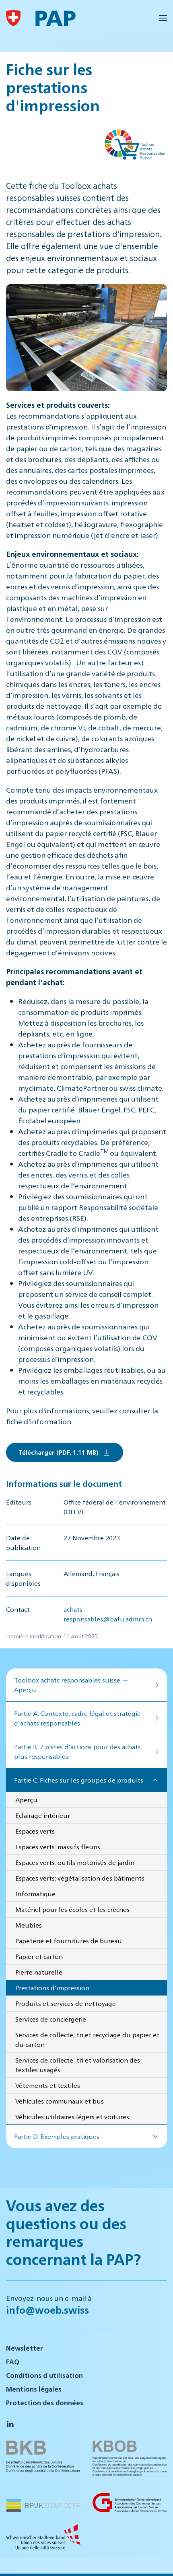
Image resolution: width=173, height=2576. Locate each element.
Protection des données (45, 2403)
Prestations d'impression (52, 1988)
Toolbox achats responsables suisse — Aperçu (71, 1685)
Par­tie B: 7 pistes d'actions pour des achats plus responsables (77, 1751)
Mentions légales (34, 2389)
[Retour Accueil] (13, 18)
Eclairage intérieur (43, 1815)
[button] (163, 18)
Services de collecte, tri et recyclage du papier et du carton (87, 2039)
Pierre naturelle (39, 1972)
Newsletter (25, 2348)
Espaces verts (35, 1831)
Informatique (35, 1894)
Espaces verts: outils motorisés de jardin (75, 1862)
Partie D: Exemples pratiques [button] (57, 2136)
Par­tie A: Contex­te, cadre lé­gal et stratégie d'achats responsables (77, 1718)
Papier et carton (39, 1956)
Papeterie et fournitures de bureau (69, 1941)
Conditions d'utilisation (44, 2375)
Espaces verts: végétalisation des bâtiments (80, 1878)
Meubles (29, 1925)
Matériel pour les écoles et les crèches (72, 1909)
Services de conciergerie (51, 2019)
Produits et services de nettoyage (66, 2003)
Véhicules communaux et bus (60, 2101)
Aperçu (26, 1800)
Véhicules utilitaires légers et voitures (72, 2117)
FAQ (13, 2362)
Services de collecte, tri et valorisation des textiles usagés (78, 2065)
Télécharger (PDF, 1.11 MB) (59, 1452)
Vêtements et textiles (48, 2085)
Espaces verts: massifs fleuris (58, 1847)
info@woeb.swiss (47, 2310)
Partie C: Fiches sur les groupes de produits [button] (79, 1780)
